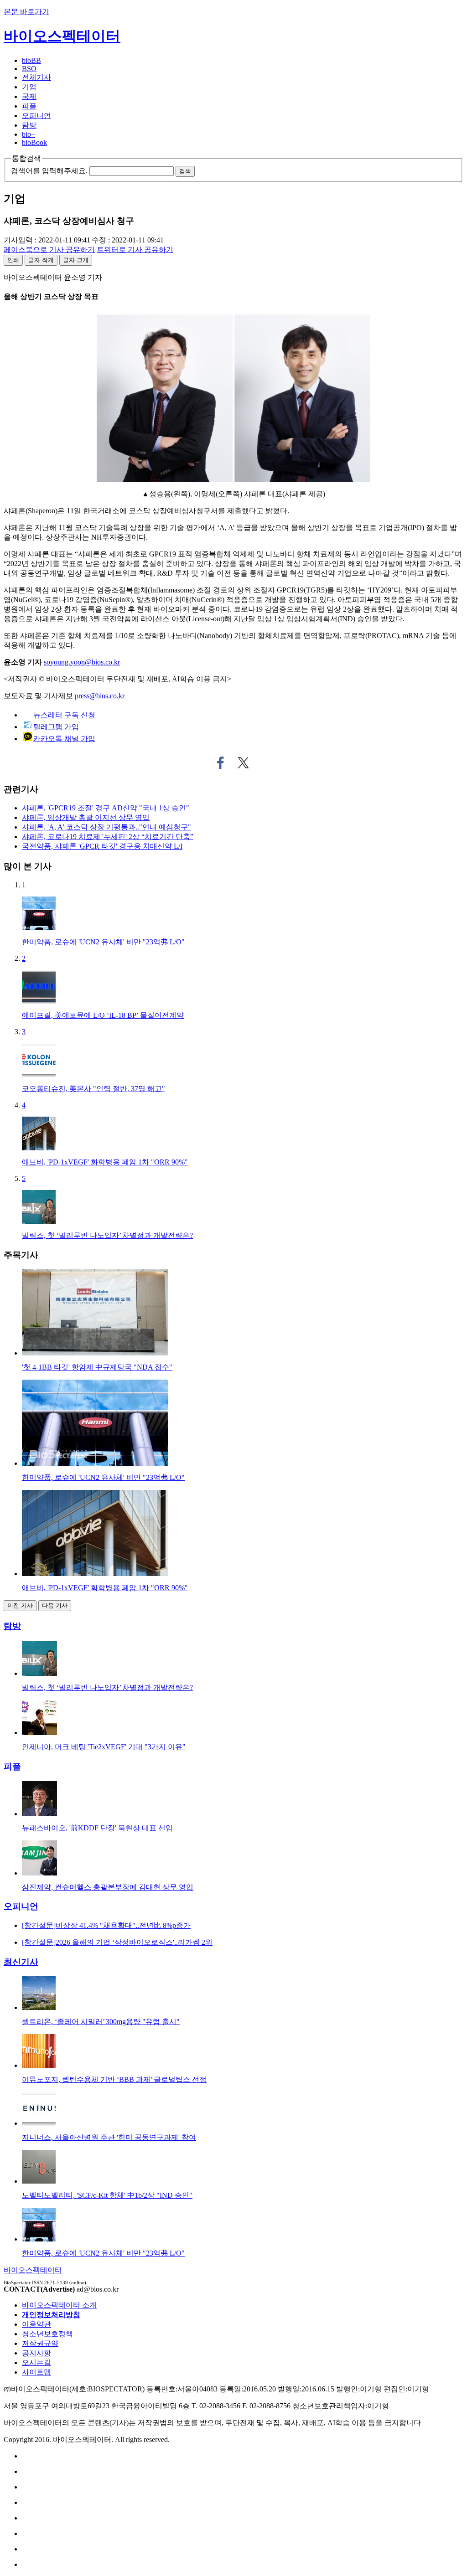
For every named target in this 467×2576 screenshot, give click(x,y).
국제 (29, 96)
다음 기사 (55, 1605)
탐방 (29, 125)
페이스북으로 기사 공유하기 (221, 763)
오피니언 (36, 116)
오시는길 (36, 2362)
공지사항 (36, 2353)
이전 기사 (20, 1605)
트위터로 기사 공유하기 (244, 763)
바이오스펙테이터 (62, 36)
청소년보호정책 (47, 2334)
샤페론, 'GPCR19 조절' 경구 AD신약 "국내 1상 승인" (106, 808)
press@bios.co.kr (100, 696)
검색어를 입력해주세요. (49, 171)
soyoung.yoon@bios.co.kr (82, 662)
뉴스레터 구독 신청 (64, 715)
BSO (29, 69)
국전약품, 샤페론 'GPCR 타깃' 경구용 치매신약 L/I (102, 846)
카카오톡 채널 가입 (64, 739)
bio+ (29, 134)
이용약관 (36, 2324)
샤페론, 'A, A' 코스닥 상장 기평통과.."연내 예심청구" (106, 827)
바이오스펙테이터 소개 (59, 2305)
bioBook (34, 142)
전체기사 (36, 77)
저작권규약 (40, 2343)
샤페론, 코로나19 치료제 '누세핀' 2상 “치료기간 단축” (108, 837)
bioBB (31, 60)
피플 (29, 106)
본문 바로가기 (26, 12)
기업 (29, 87)
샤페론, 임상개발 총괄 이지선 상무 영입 (86, 817)
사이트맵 (36, 2372)
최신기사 (21, 1962)
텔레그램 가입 (56, 727)
